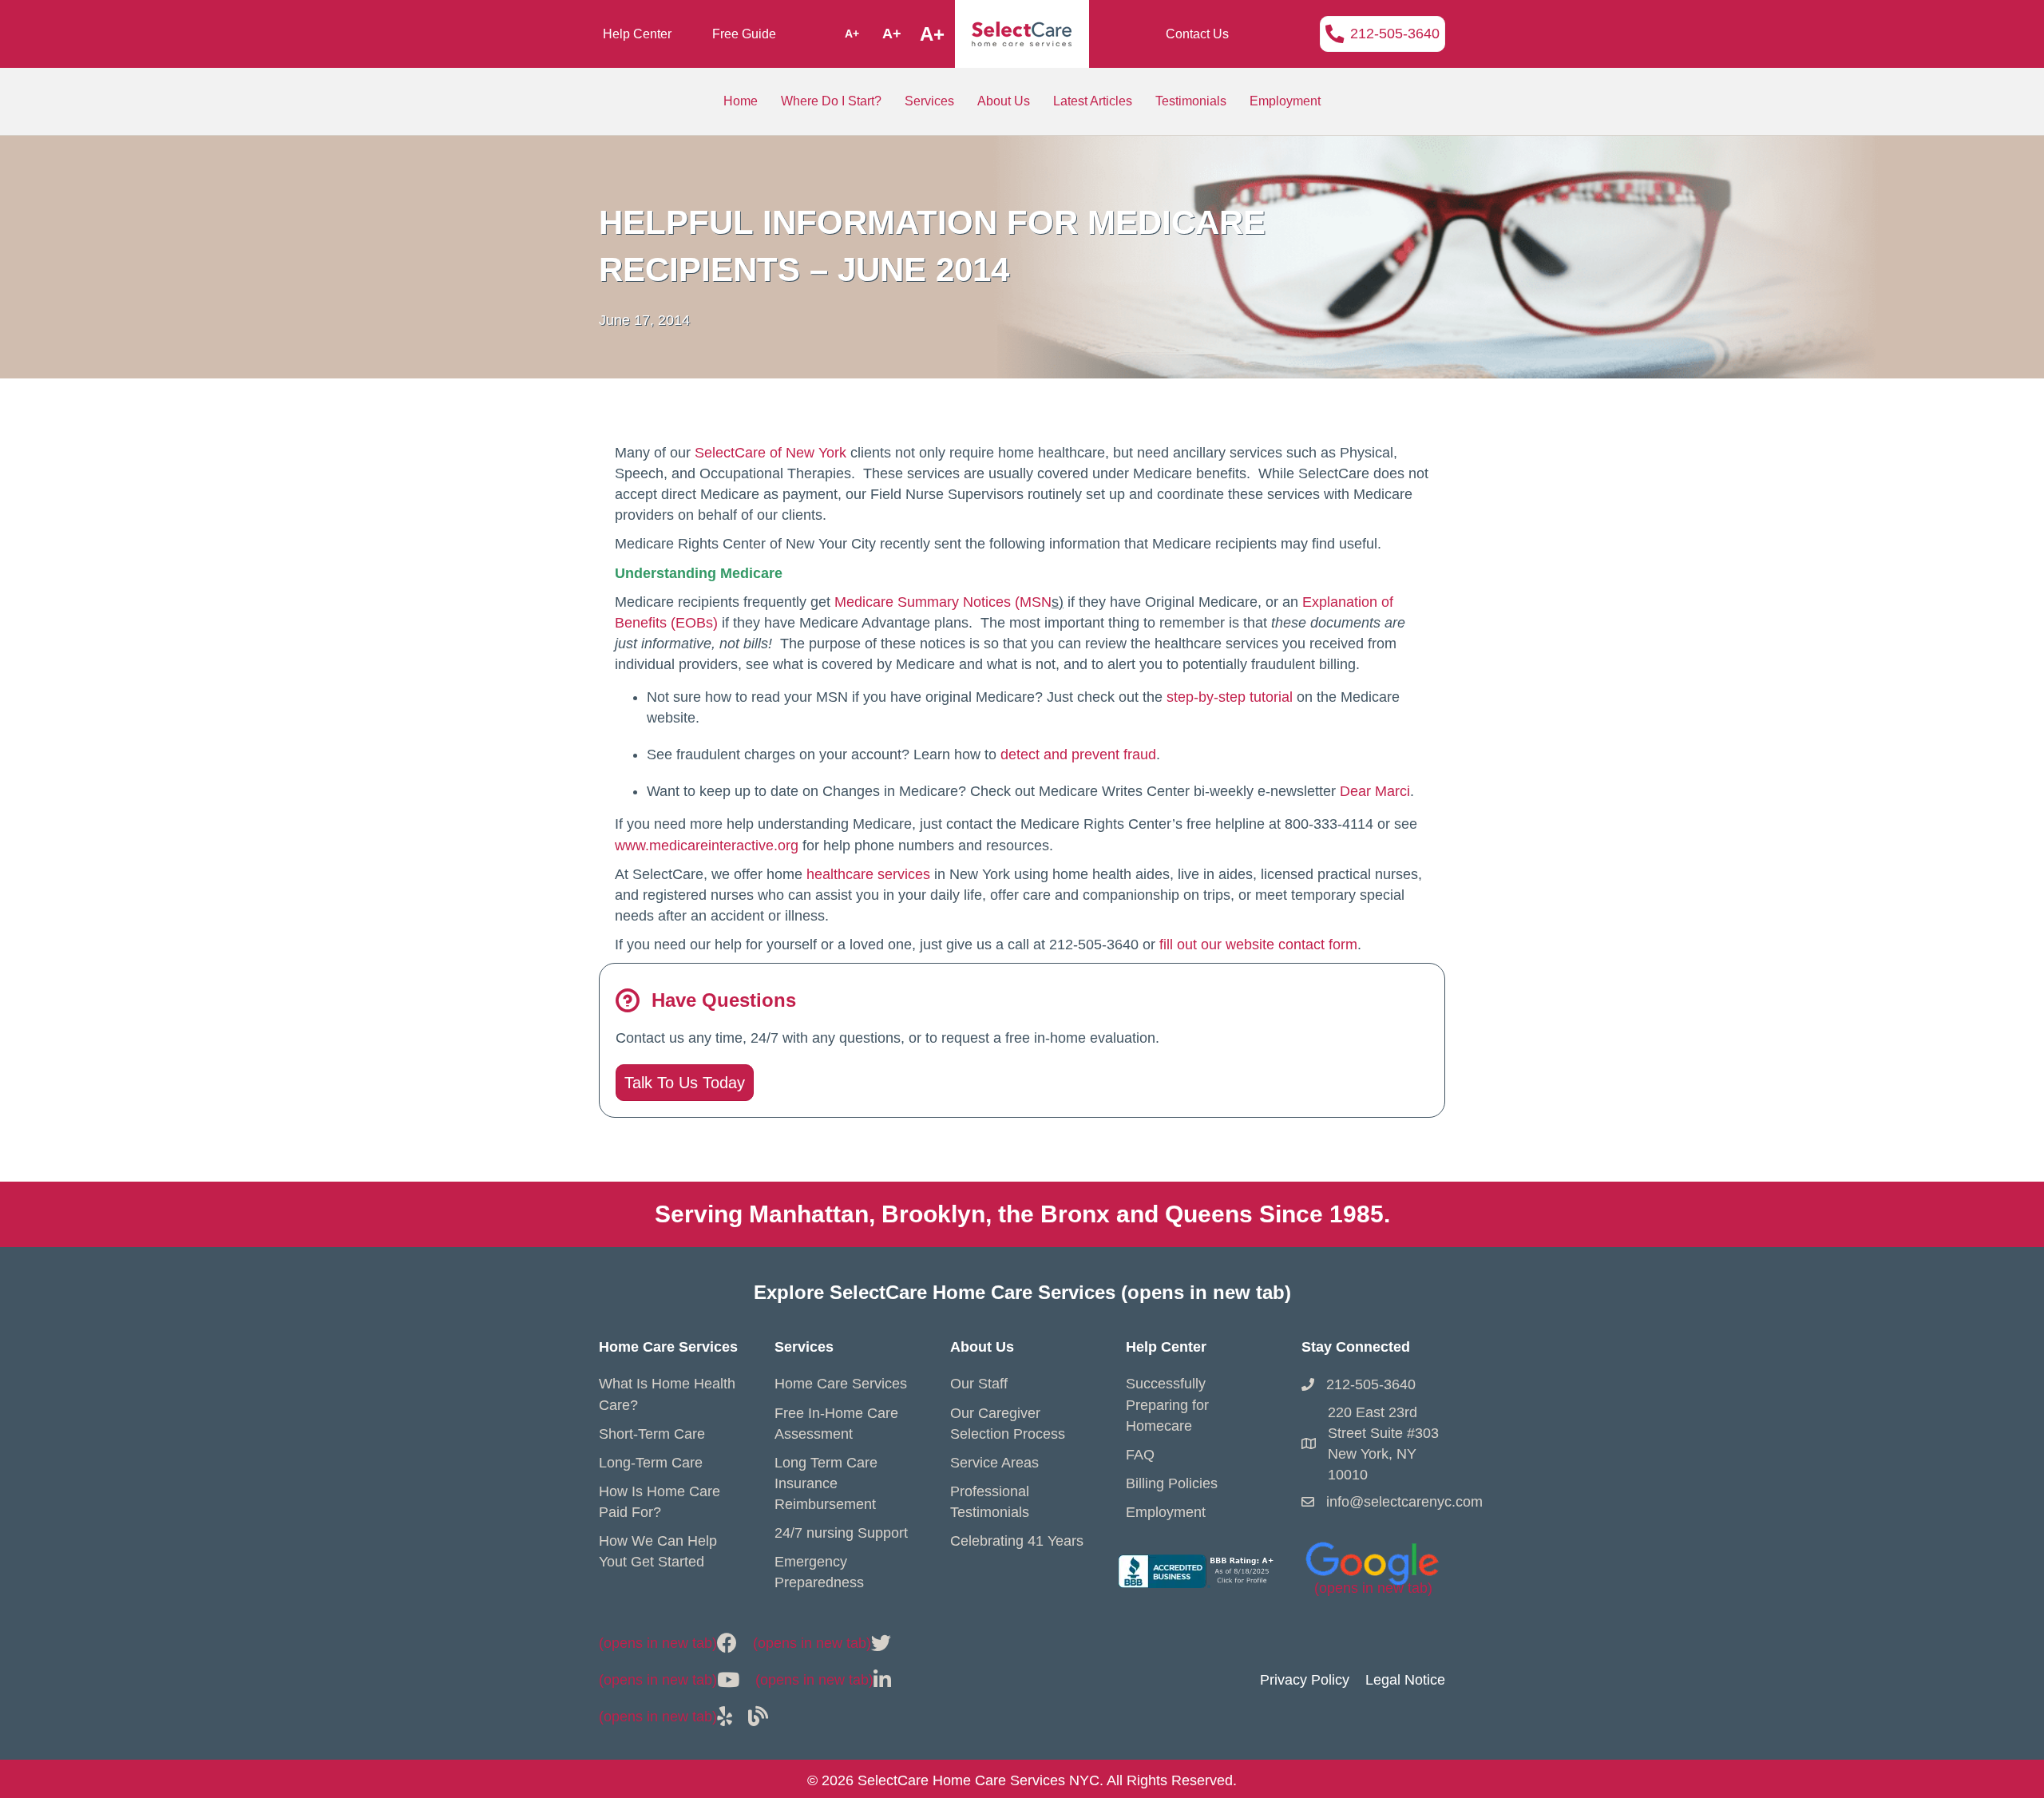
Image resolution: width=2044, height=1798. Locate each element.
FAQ (1140, 1455)
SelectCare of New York (770, 453)
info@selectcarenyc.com (1404, 1502)
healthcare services (868, 874)
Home (741, 101)
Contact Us (1197, 34)
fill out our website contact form (1258, 945)
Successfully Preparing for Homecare (1167, 1404)
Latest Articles (1093, 101)
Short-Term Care (652, 1434)
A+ (852, 34)
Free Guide (744, 34)
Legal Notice (1405, 1680)
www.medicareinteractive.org (707, 846)
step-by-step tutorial (1232, 697)
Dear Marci (1375, 791)
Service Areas (994, 1463)
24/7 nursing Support (841, 1533)
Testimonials (1191, 101)
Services (929, 101)
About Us (1004, 101)
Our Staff (979, 1384)
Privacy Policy (1305, 1680)
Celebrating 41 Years (1017, 1541)
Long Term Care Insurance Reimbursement (826, 1483)
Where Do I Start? (831, 101)
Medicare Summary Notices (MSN (943, 602)
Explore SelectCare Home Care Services (1022, 1292)
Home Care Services (841, 1384)
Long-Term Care (651, 1463)
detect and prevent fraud (1078, 754)
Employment (1285, 101)
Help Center (637, 34)
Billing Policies (1172, 1483)
